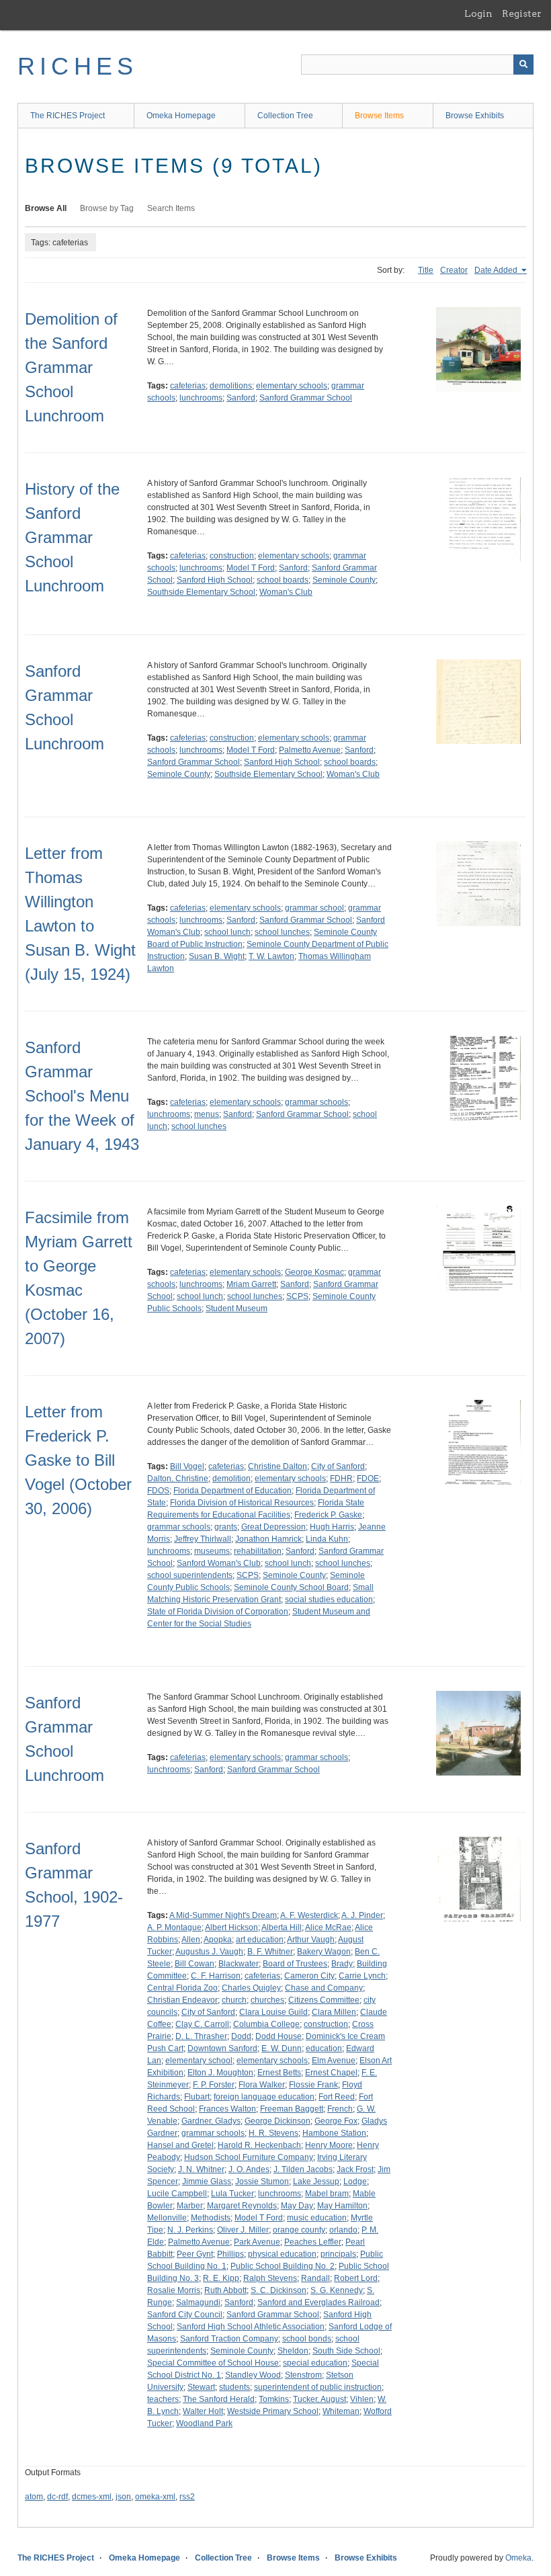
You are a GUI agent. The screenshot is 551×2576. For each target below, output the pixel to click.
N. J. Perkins (190, 2230)
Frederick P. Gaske (328, 1515)
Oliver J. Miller (243, 2230)
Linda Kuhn (327, 1539)
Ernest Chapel (331, 2073)
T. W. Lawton (271, 956)
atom (34, 2497)
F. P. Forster (214, 2085)
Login (478, 13)
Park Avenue (257, 2242)
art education (260, 1940)
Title (426, 270)
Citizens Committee (324, 2000)
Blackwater (239, 1964)
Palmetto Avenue (310, 750)
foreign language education (264, 2097)
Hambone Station (334, 2133)
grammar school (314, 908)
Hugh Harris (332, 1527)
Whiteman (341, 2411)
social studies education (329, 1599)
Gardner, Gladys (211, 2121)
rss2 (187, 2497)
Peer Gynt (195, 2254)
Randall (315, 2278)
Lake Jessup (316, 2182)
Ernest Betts (279, 2073)
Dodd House (279, 2036)
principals (338, 2254)
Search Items (171, 208)
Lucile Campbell (177, 2194)
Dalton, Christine (178, 1479)
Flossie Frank (313, 2085)
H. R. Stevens (273, 2133)
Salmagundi (198, 2302)
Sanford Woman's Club (219, 1563)
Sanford (241, 398)
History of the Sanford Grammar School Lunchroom (72, 537)
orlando (343, 2230)
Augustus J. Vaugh (209, 1952)
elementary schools (292, 386)
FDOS (158, 1491)
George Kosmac (314, 1272)
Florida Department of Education (232, 1491)
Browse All (46, 208)
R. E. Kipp (221, 2278)
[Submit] (523, 65)
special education (315, 2363)
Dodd (241, 2036)
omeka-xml (155, 2497)
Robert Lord (356, 2278)
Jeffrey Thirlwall (203, 1539)
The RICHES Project (68, 116)
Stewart (201, 2387)
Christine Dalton (278, 1466)
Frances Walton (227, 2109)
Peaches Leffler (313, 2242)
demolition (231, 1479)
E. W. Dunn (282, 2048)
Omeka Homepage (181, 116)
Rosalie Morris (174, 2290)
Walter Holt (203, 2411)
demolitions (231, 386)
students (235, 2387)
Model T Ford (251, 568)
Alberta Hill (282, 1927)
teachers (163, 2399)
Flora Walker (262, 2085)
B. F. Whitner (270, 1952)
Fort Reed (337, 2097)
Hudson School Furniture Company (249, 2157)
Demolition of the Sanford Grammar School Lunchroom (71, 367)
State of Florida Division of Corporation (218, 1612)
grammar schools (316, 1102)
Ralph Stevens (270, 2278)
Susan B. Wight (217, 956)
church (234, 2000)
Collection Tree (285, 116)
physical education (282, 2254)
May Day (297, 2206)
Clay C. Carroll (202, 2024)
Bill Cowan (195, 1964)
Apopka (218, 1940)
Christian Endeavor (182, 2000)
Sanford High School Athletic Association (251, 2327)
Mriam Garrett (251, 1284)
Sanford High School (215, 580)
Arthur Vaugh (311, 1940)
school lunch (227, 932)
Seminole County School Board (291, 1587)
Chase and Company (324, 1988)
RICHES (78, 66)
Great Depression (273, 1527)
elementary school (199, 2061)
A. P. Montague (174, 1927)
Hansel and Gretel (180, 2145)
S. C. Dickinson (279, 2290)
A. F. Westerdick (309, 1915)
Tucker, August (320, 2399)
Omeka (518, 2558)
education (324, 2048)
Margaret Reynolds (242, 2206)
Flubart (197, 2097)
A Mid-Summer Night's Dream (223, 1915)
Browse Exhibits (475, 116)
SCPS (297, 1296)
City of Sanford (338, 1466)
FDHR (341, 1479)
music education (317, 2218)
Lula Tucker (232, 2194)
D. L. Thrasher (201, 2036)
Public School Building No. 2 (283, 2266)
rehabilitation (258, 1551)
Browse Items (379, 116)
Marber (190, 2206)
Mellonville (167, 2218)
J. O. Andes (249, 2169)
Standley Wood (253, 2375)
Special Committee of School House (213, 2363)
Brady (342, 1964)
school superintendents (190, 1575)
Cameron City (309, 1976)
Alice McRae (328, 1927)
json (123, 2497)
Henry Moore (329, 2145)
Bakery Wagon (324, 1952)
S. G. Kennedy (337, 2290)
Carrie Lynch (362, 1976)
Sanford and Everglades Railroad (319, 2302)
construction (232, 556)
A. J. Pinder (362, 1915)
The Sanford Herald (219, 2399)
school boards (283, 580)
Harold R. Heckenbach (259, 2145)
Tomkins (274, 2399)
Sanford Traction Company (229, 2339)
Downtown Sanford (222, 2048)
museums (212, 1551)
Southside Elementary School (201, 592)
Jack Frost (355, 2169)
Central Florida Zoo (182, 1988)
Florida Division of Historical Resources (242, 1503)
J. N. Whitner (201, 2169)
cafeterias (188, 386)
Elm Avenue (334, 2061)
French (340, 2109)
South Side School (346, 2351)
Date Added (497, 270)
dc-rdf (57, 2497)
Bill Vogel (187, 1466)
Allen (191, 1940)
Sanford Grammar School (306, 398)
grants (226, 1527)
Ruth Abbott (225, 2290)
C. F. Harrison (216, 1976)
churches (267, 2000)
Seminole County (344, 580)
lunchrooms (201, 398)
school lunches (282, 932)
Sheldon (293, 2351)
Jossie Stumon (262, 2182)
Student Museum (237, 1308)
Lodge (355, 2182)
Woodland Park (204, 2423)
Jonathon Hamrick (268, 1539)
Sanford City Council (185, 2315)
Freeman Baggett (292, 2109)
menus (207, 1114)
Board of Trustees (295, 1964)
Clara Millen (334, 2012)
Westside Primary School (273, 2411)
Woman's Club (286, 592)
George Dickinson (278, 2121)
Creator (454, 270)
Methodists (211, 2218)
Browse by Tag (107, 208)
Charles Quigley (251, 1988)
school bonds (307, 2339)
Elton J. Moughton (220, 2073)
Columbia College (266, 2024)
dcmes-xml (92, 2497)
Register (522, 13)
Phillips (230, 2254)
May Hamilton (342, 2206)
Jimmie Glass (207, 2182)
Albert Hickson (231, 1927)
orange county (299, 2230)
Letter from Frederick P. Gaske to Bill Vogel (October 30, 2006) (78, 1460)
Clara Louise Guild (273, 2012)
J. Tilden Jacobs (303, 2169)
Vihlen (362, 2399)
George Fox (336, 2121)
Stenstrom (303, 2375)
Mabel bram (327, 2194)
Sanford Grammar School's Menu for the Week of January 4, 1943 (82, 1096)
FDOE (368, 1479)
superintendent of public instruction (318, 2387)
